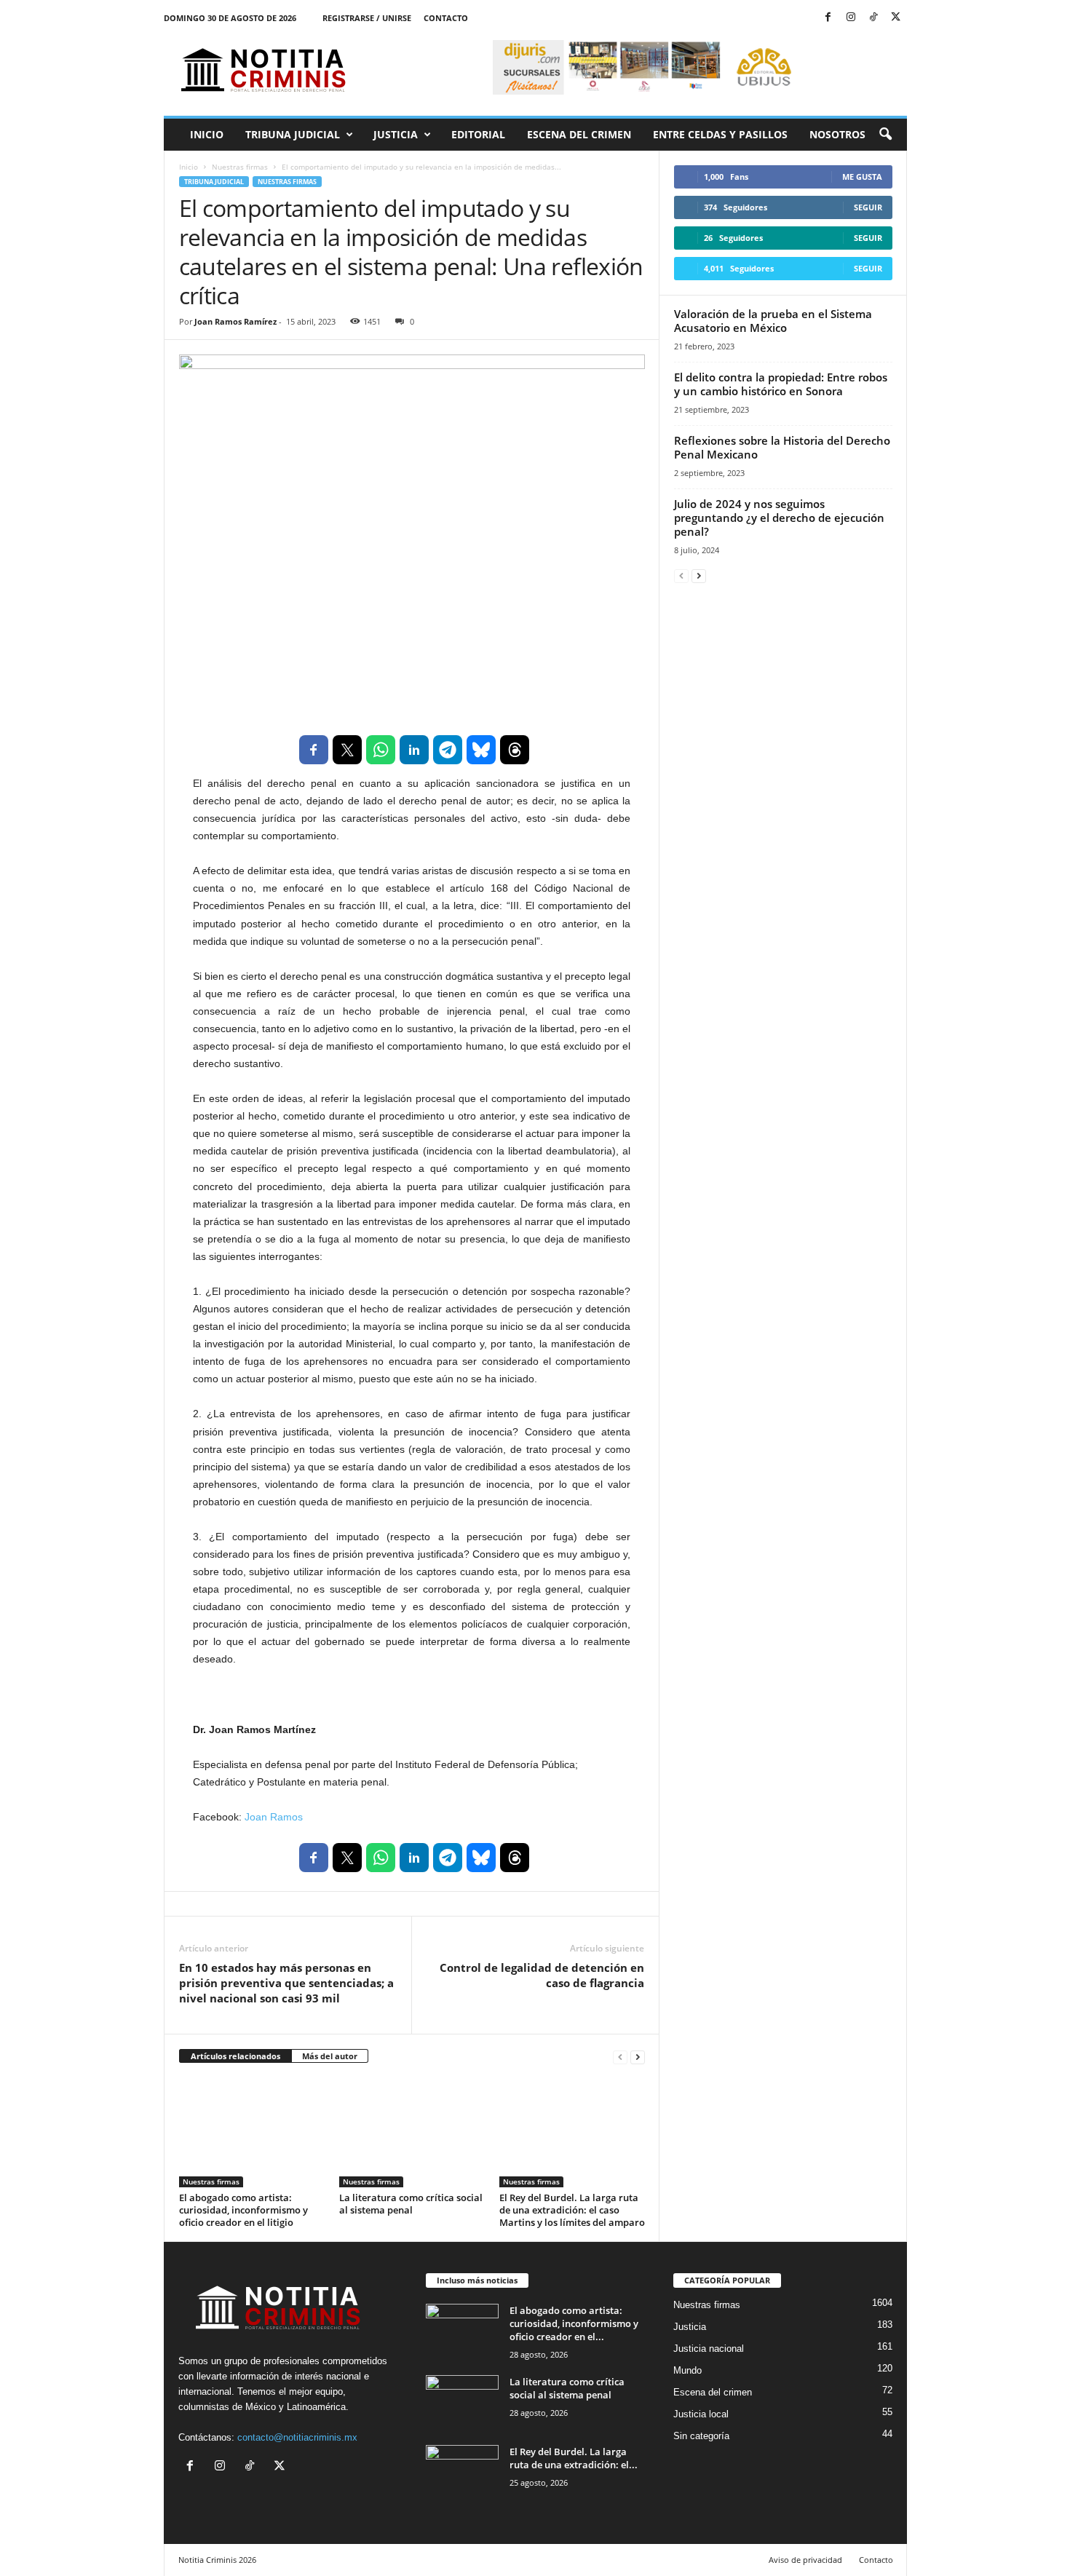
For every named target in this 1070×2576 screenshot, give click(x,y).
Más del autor (330, 2056)
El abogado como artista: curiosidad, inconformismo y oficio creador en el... (574, 2323)
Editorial (478, 134)
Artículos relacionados (235, 2056)
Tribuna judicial (293, 134)
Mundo (687, 2370)
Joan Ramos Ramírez (235, 321)
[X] (896, 18)
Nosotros (837, 134)
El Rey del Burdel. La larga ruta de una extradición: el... (574, 2458)
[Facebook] (828, 18)
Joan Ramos (274, 1817)
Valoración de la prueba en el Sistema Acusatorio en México (773, 321)
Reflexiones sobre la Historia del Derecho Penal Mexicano (782, 447)
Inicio (207, 134)
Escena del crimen (579, 134)
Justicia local (701, 2414)
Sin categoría (701, 2436)
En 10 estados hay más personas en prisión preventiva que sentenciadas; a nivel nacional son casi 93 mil (286, 1983)
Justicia (396, 134)
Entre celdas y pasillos (720, 134)
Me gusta (862, 177)
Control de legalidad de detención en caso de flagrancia (542, 1975)
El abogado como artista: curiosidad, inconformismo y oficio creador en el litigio (243, 2210)
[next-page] (638, 2057)
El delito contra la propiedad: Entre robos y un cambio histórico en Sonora (781, 384)
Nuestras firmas (240, 167)
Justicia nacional (709, 2349)
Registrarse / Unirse (367, 18)
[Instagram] (851, 18)
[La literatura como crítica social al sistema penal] (412, 2133)
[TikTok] (873, 18)
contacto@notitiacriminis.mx (297, 2437)
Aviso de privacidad (805, 2560)
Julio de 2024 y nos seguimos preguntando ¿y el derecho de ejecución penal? (779, 518)
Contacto (446, 18)
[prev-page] (620, 2057)
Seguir (868, 207)
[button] (885, 135)
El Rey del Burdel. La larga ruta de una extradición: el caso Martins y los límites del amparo (572, 2210)
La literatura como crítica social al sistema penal (411, 2204)
